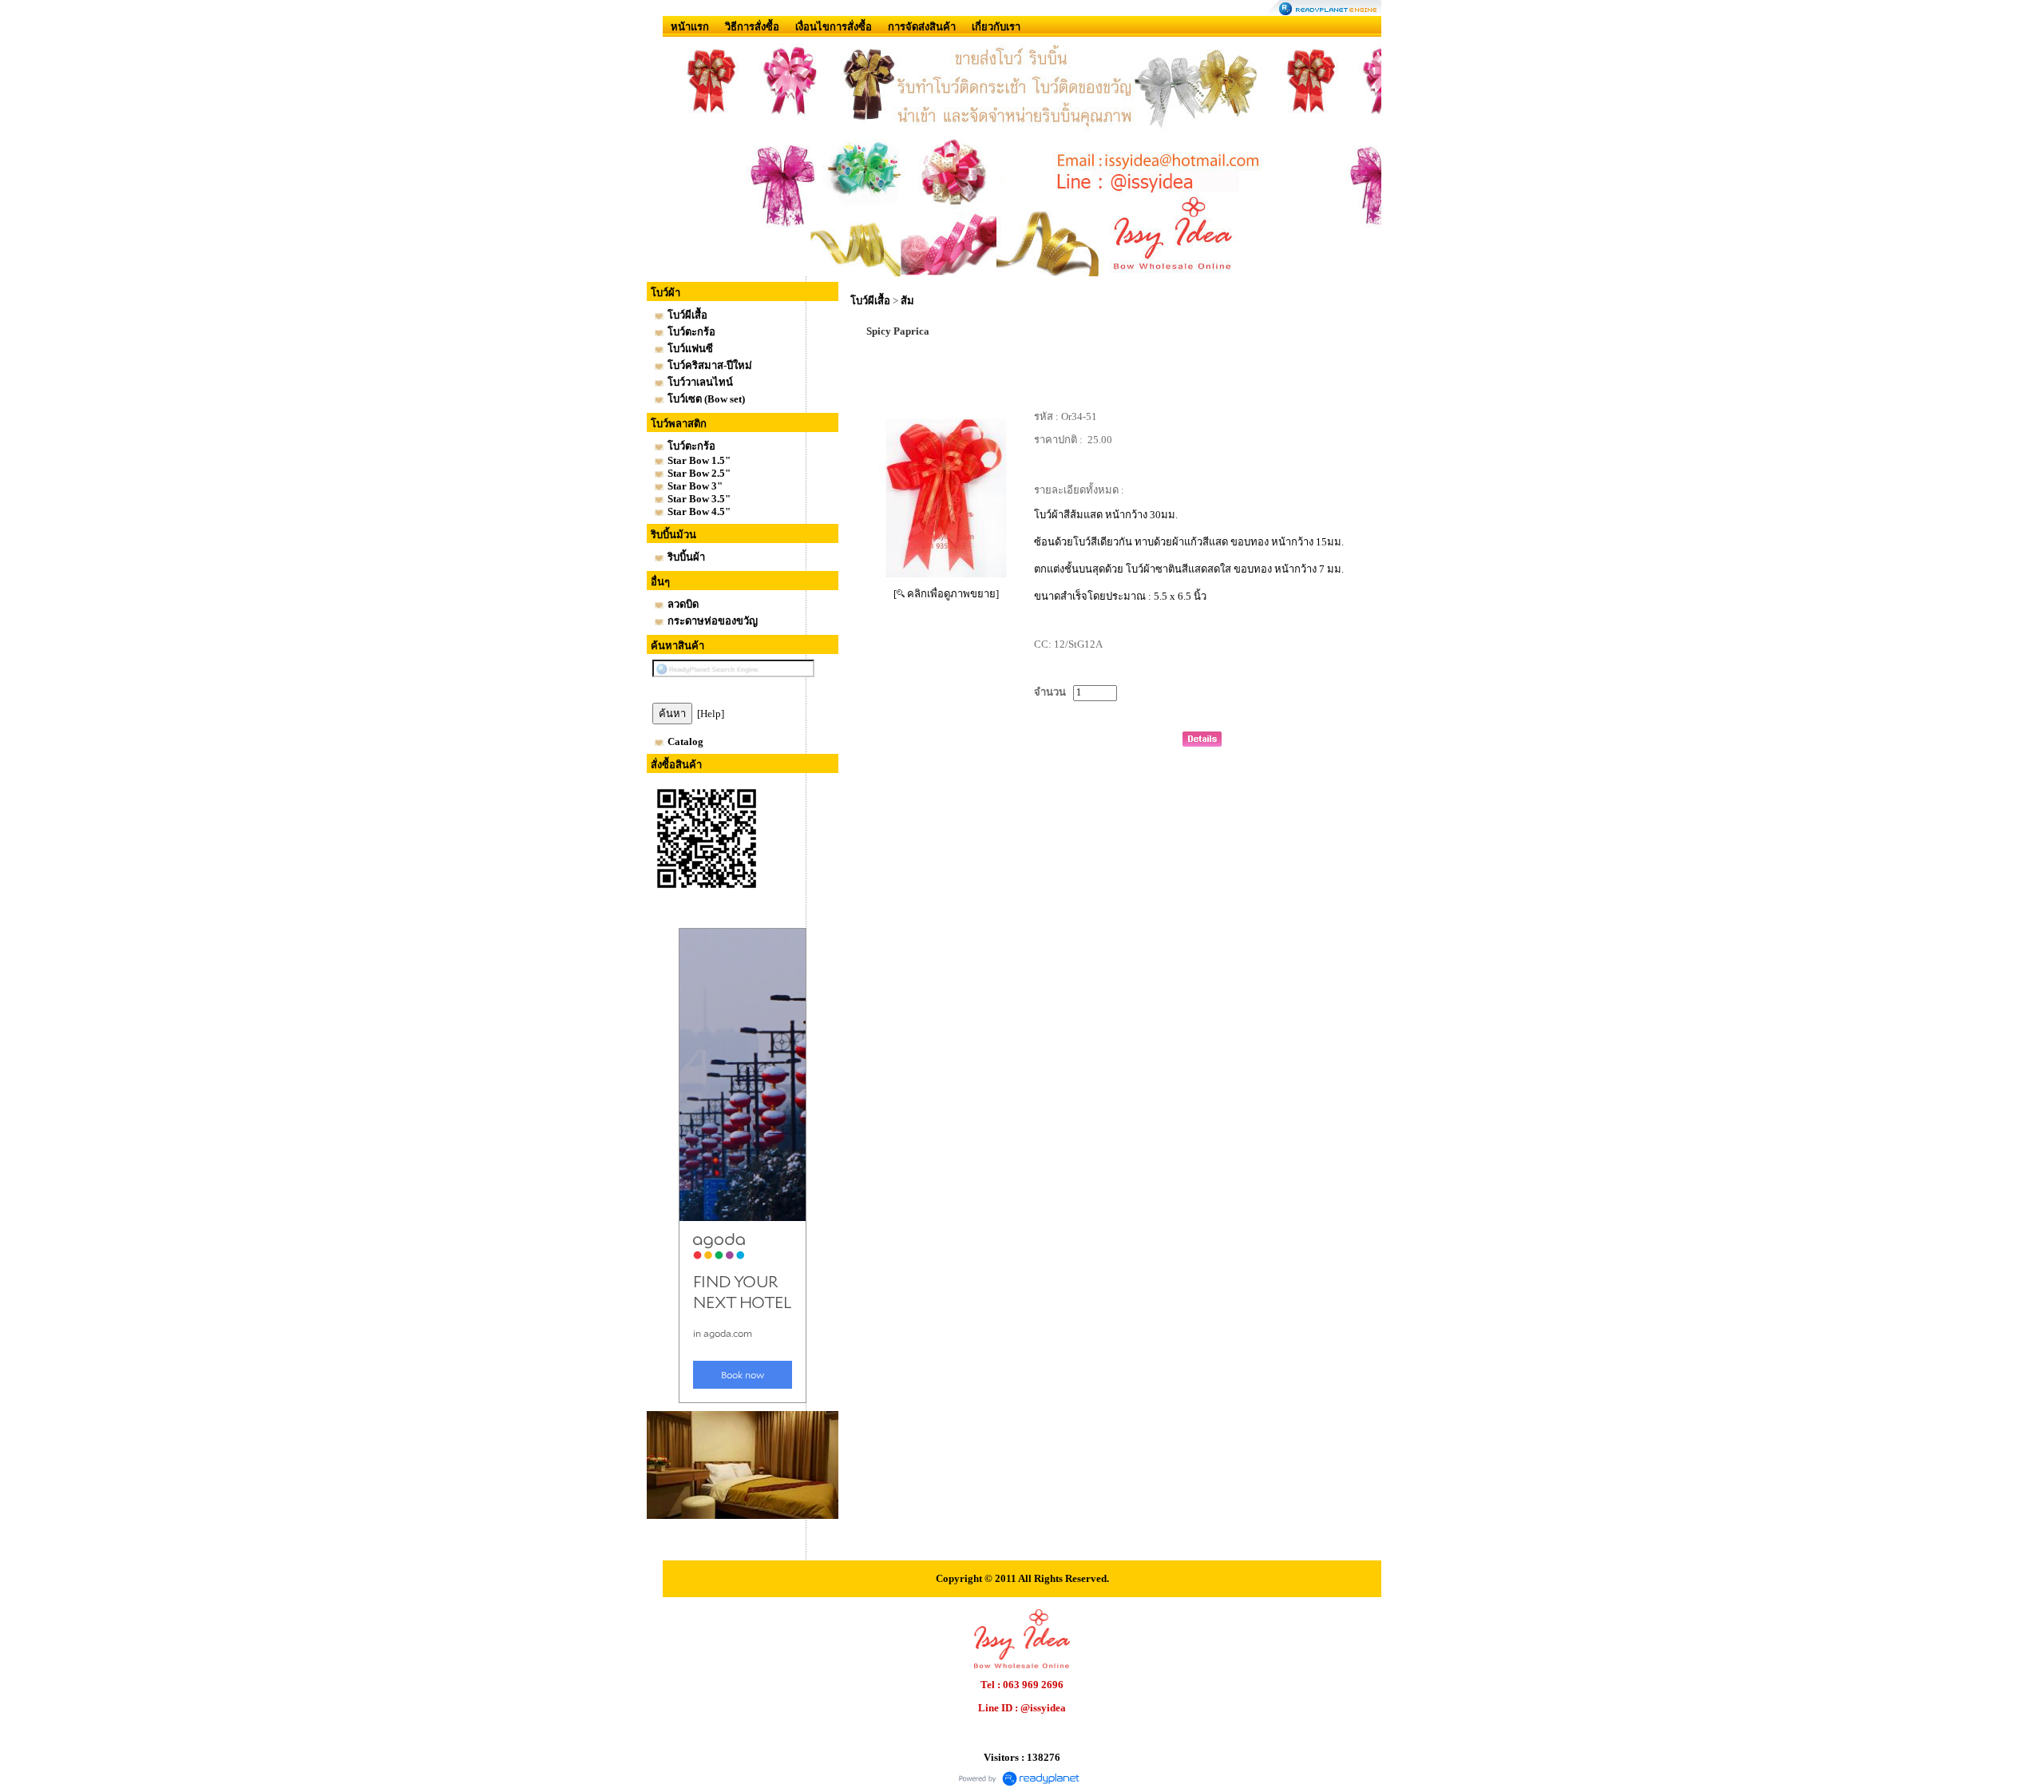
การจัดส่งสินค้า (922, 27)
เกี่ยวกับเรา (996, 27)
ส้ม (907, 301)
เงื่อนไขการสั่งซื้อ (834, 27)
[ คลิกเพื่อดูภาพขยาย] (946, 594)
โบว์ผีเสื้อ (870, 301)
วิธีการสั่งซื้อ (752, 27)
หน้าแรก (690, 27)
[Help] (711, 714)
